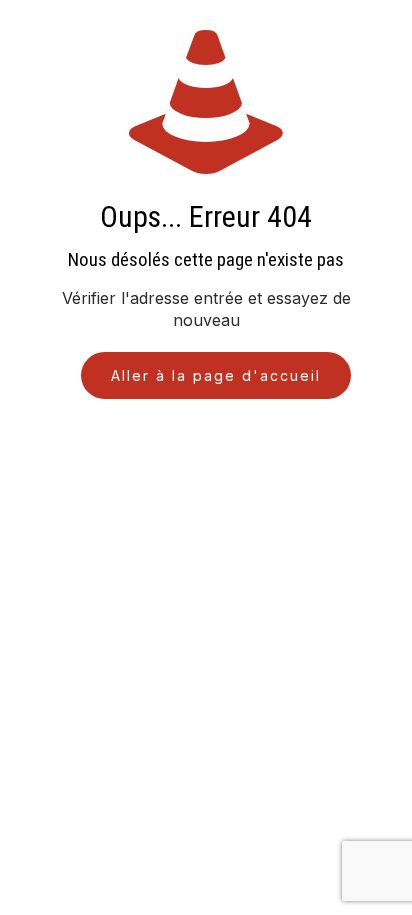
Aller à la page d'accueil (216, 375)
